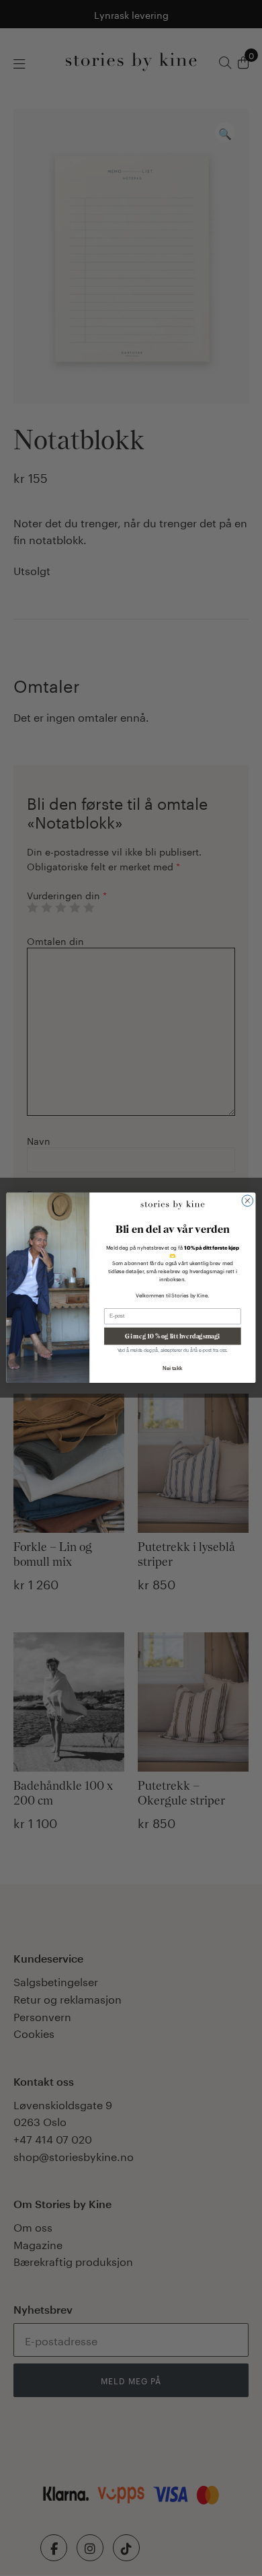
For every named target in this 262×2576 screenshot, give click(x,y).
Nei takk (172, 1369)
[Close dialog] (248, 1201)
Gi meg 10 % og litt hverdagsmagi (172, 1336)
